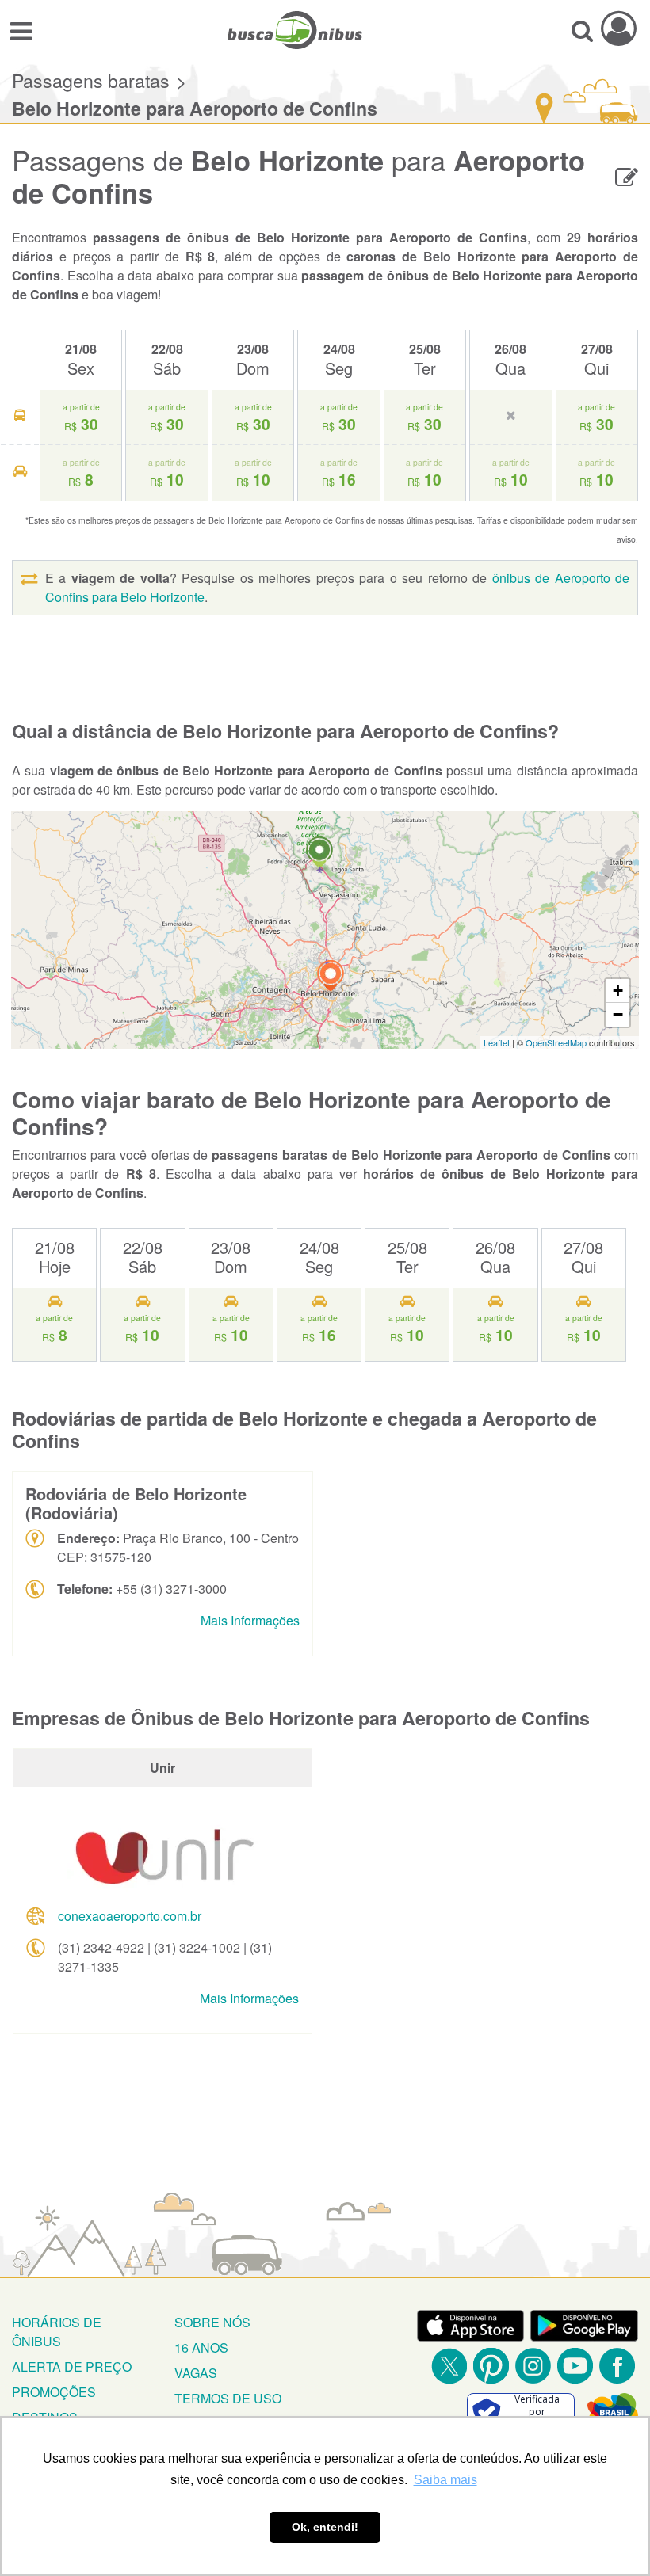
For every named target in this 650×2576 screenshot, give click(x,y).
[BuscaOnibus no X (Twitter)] (449, 2366)
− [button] (618, 1014)
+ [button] (618, 991)
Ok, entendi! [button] (325, 2527)
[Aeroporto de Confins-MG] (319, 854)
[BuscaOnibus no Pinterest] (491, 2366)
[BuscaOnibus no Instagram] (533, 2366)
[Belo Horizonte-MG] (331, 978)
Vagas (196, 2373)
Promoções (54, 2392)
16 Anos (201, 2347)
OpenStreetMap (556, 1042)
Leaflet (497, 1042)
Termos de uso (228, 2398)
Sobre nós (212, 2322)
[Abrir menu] (21, 30)
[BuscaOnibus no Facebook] (617, 2366)
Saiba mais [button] (445, 2480)
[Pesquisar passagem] (582, 30)
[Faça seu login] (619, 28)
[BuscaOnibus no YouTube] (575, 2366)
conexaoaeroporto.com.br (130, 1916)
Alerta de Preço (72, 2366)
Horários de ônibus (57, 2332)
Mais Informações (250, 1620)
